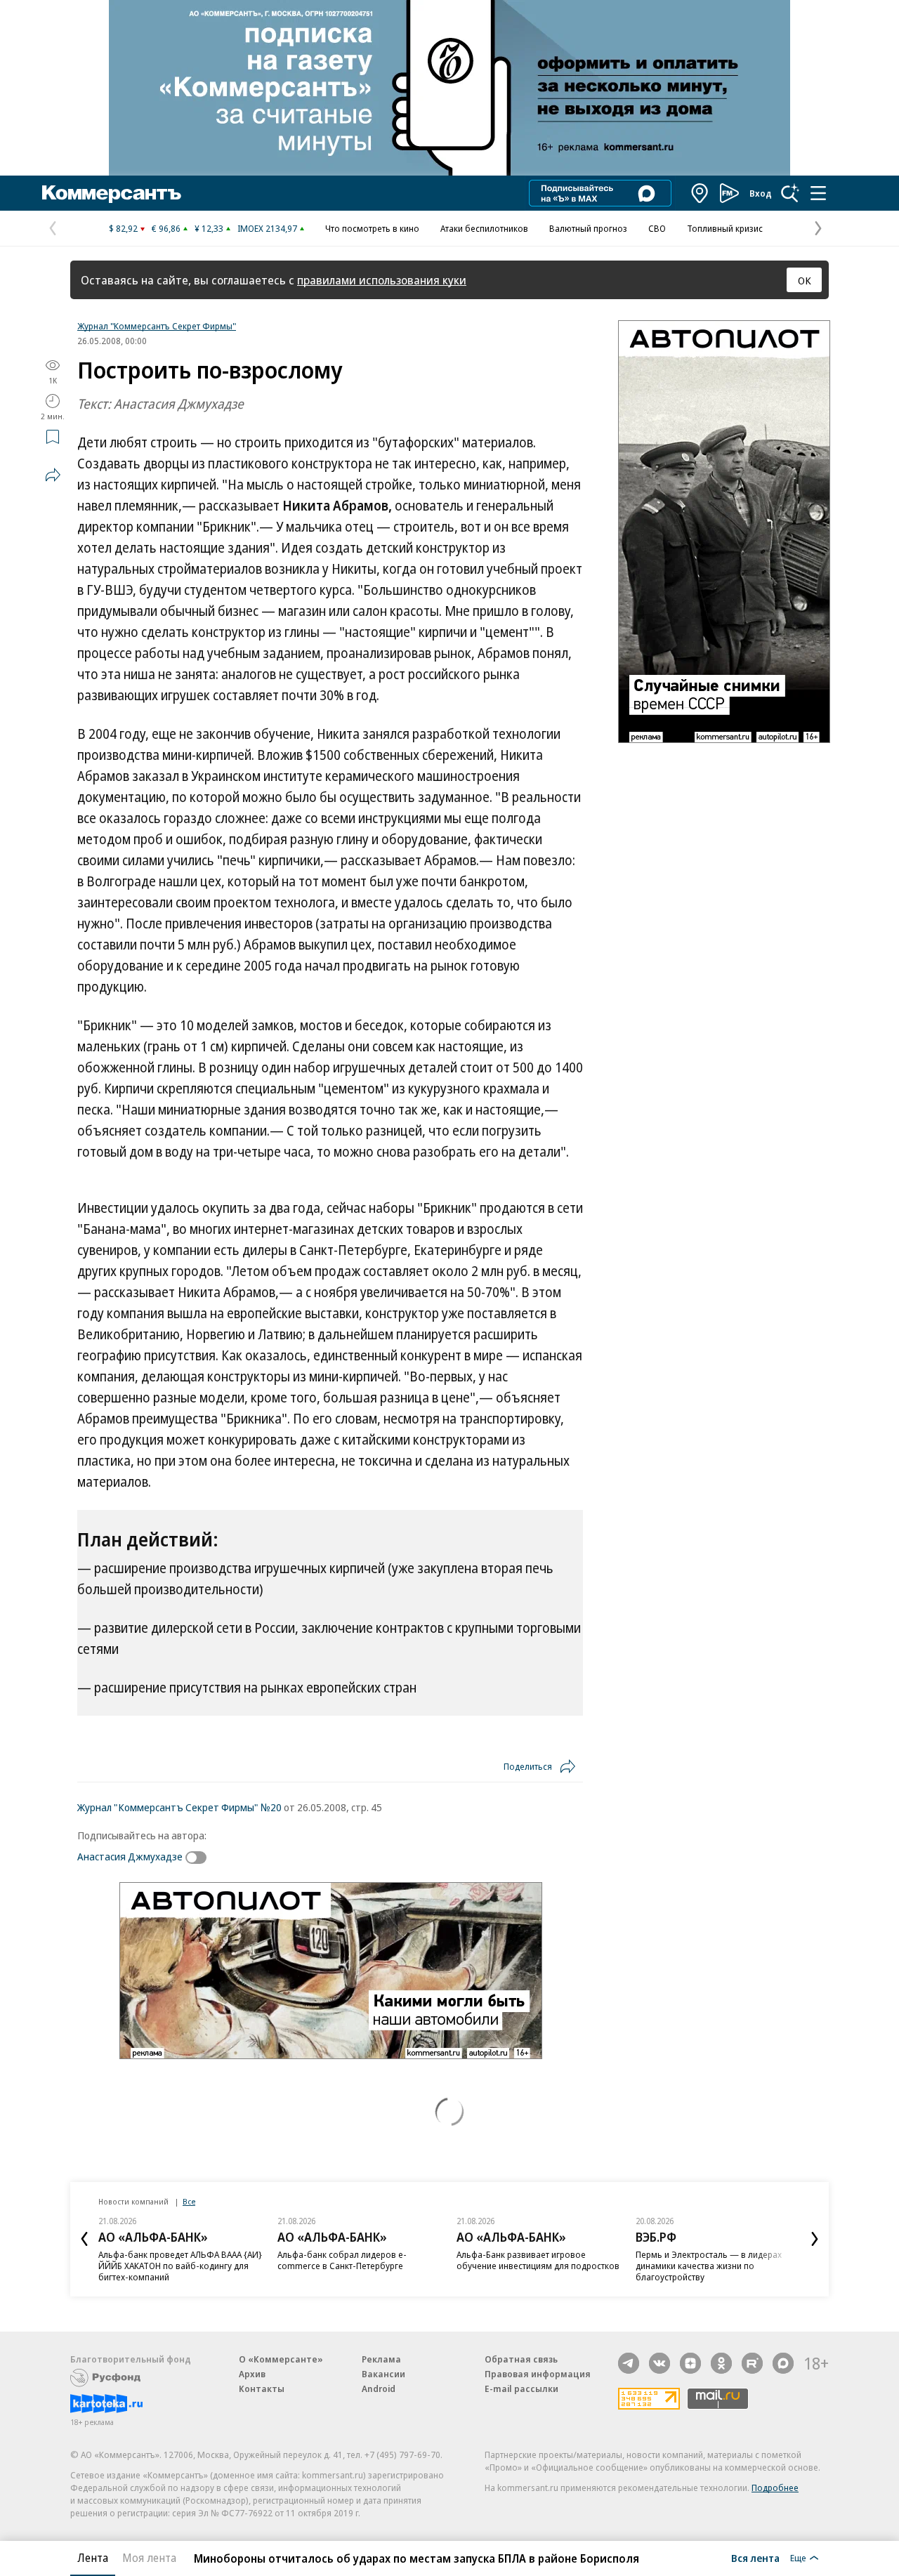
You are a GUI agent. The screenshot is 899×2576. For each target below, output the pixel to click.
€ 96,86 (166, 228)
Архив (252, 2374)
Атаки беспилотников (484, 228)
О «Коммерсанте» (281, 2359)
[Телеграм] (629, 2363)
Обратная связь (521, 2359)
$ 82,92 (123, 228)
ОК (805, 280)
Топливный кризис (725, 228)
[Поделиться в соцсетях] (53, 475)
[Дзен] (690, 2363)
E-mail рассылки (521, 2388)
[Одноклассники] (721, 2363)
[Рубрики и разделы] (818, 193)
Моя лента (149, 2558)
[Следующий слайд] (815, 2239)
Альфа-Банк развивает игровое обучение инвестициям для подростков (538, 2260)
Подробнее (775, 2488)
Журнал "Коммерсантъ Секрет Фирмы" (157, 326)
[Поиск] (790, 193)
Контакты (262, 2388)
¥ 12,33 (209, 228)
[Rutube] (752, 2363)
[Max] (783, 2363)
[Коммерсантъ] (112, 193)
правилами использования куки (382, 280)
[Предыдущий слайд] (84, 2239)
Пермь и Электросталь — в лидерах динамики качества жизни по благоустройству (709, 2266)
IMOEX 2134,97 (267, 228)
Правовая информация (538, 2374)
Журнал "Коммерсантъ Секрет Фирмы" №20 (179, 1807)
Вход (761, 193)
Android (379, 2388)
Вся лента (755, 2558)
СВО (657, 228)
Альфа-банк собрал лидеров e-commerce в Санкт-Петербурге (342, 2260)
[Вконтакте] (660, 2363)
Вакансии (383, 2374)
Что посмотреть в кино (372, 228)
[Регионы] (700, 193)
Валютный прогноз (588, 228)
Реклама (381, 2359)
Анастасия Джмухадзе (130, 1856)
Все (189, 2201)
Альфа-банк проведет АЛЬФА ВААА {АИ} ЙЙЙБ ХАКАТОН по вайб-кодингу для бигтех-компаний (180, 2266)
